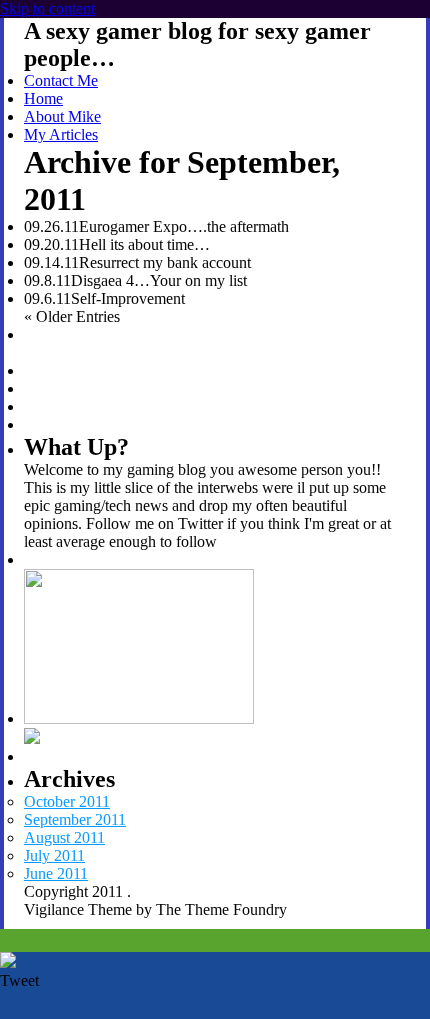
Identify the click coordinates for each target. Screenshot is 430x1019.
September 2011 (75, 819)
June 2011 (56, 873)
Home (43, 98)
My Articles (61, 134)
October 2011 (67, 801)
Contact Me (61, 80)
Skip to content (47, 8)
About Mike (62, 116)
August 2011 (64, 837)
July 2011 (54, 855)
